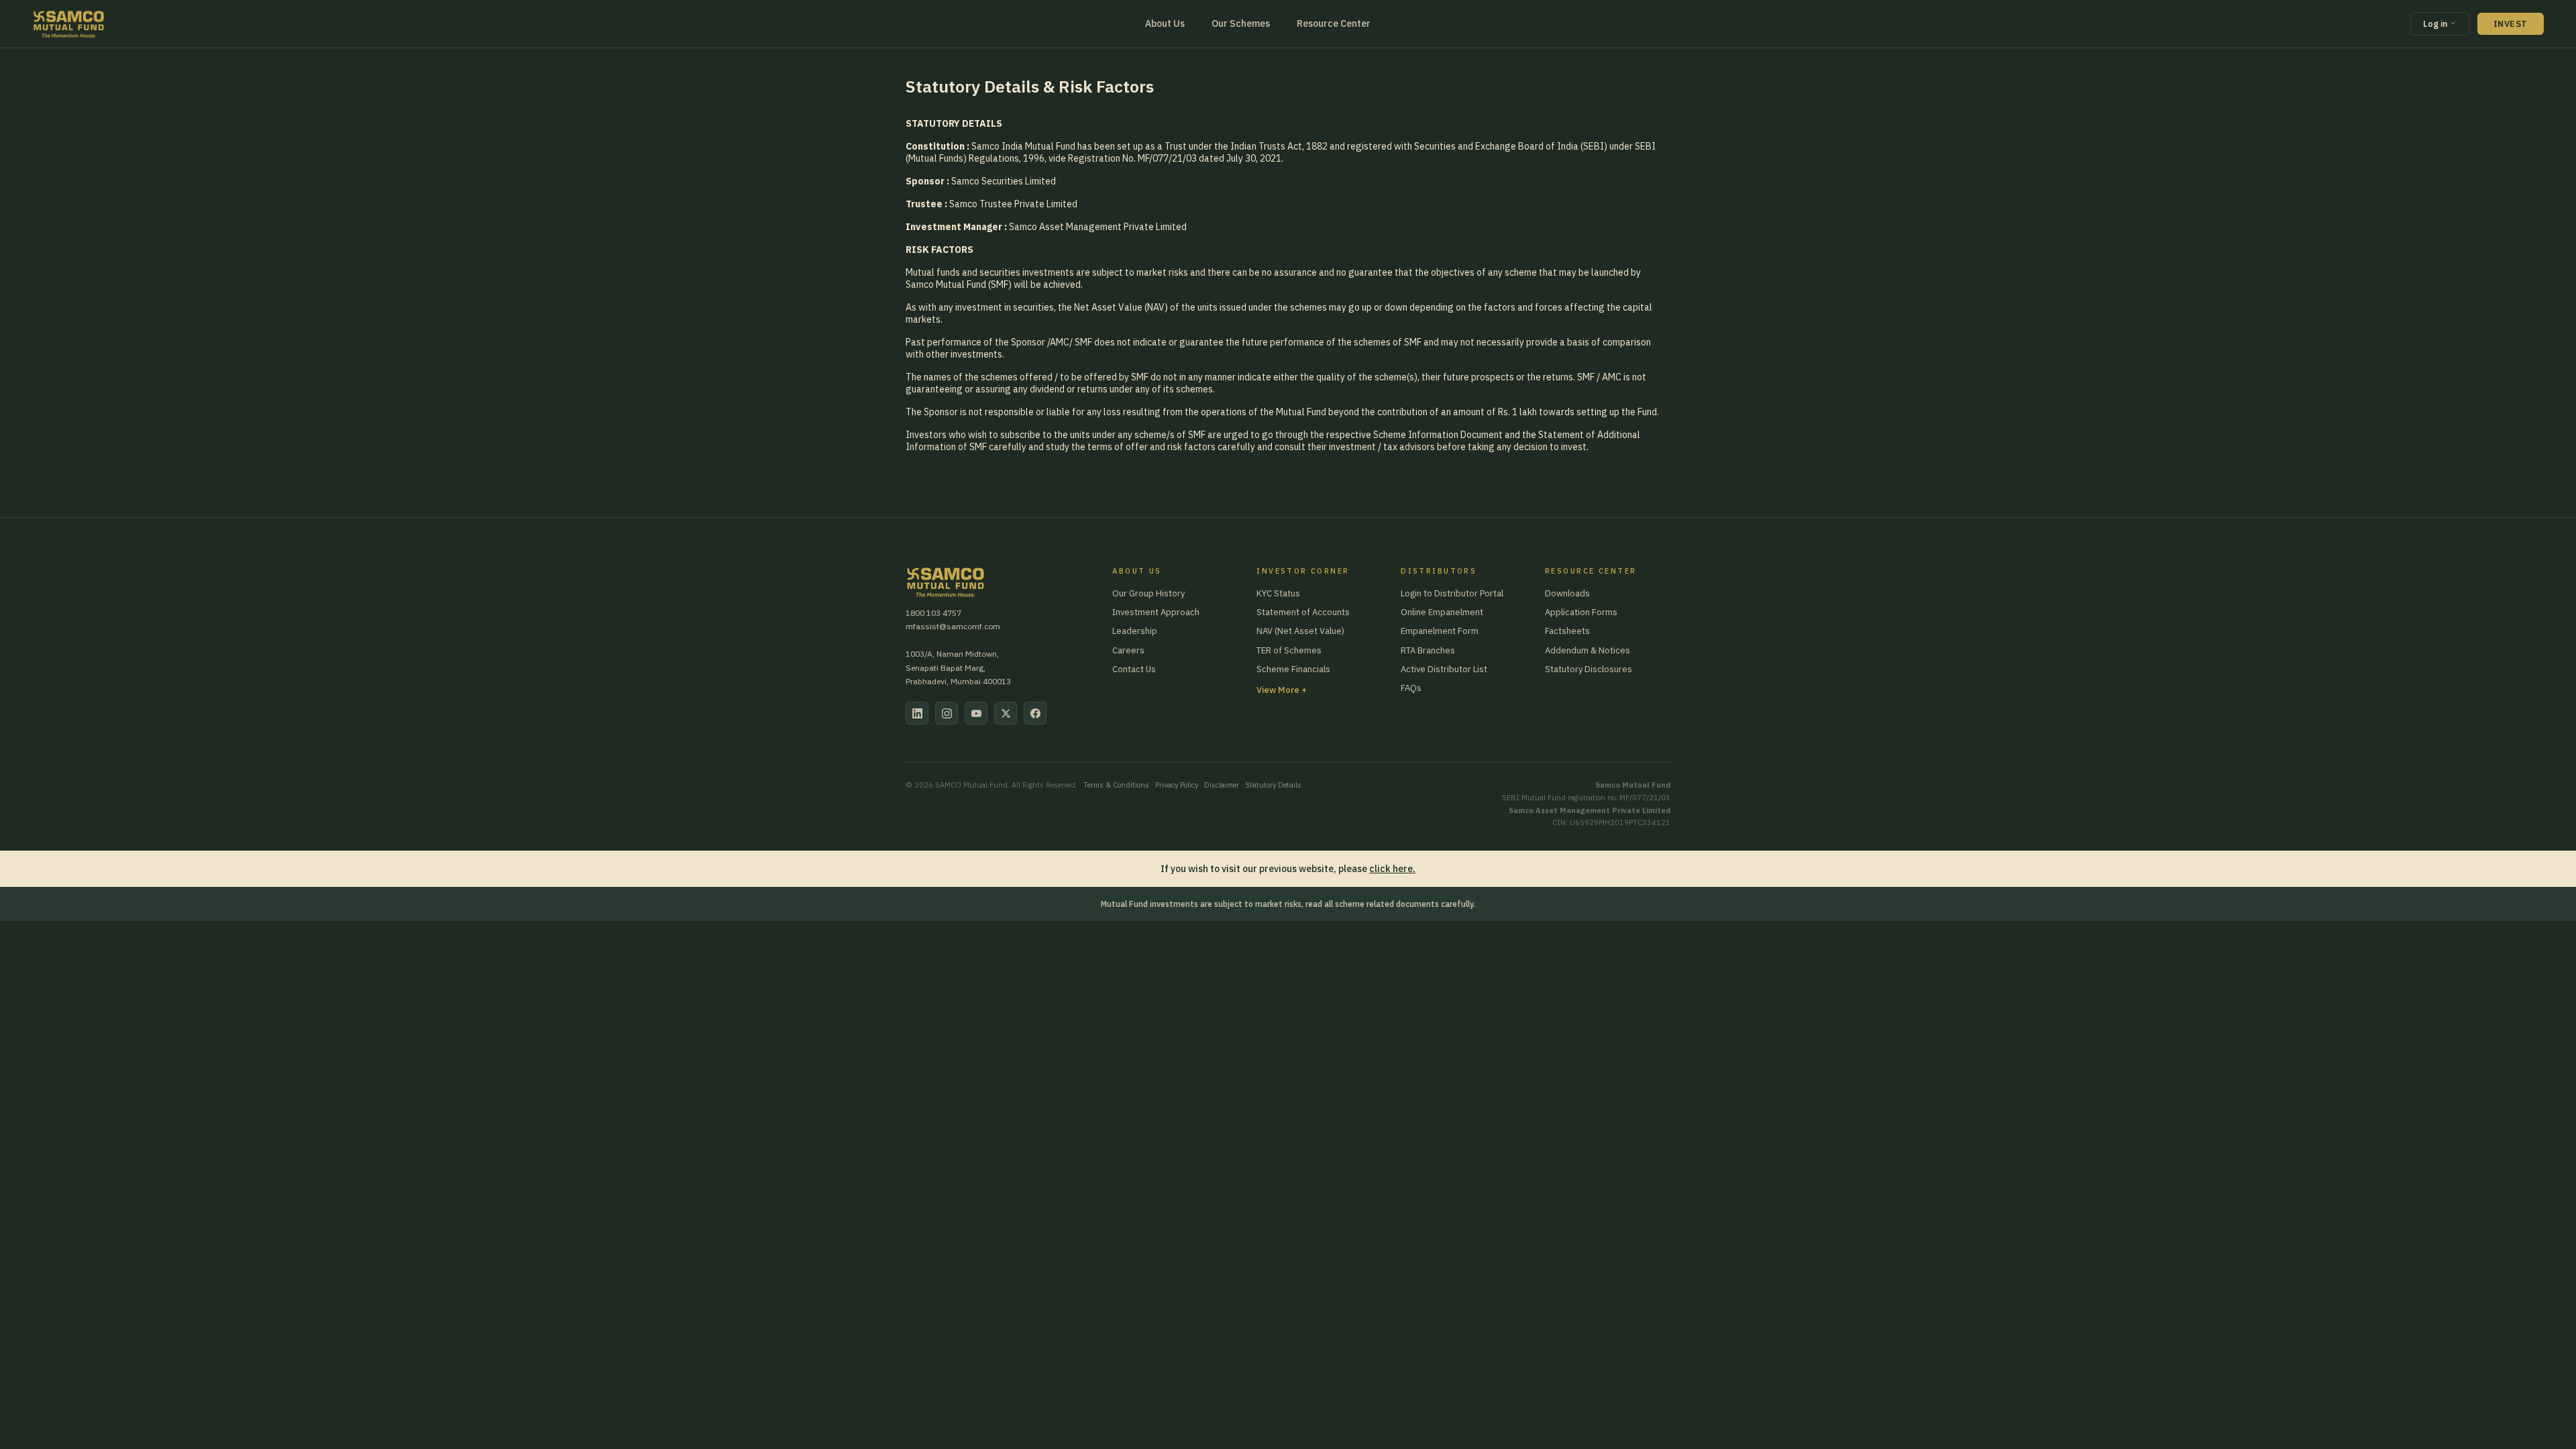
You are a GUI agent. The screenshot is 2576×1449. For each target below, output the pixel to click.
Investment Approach (1156, 612)
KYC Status (1278, 593)
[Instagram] (947, 713)
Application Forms (1581, 612)
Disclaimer (1222, 785)
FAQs (1411, 688)
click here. (1392, 869)
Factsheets (1567, 631)
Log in (2436, 24)
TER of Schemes (1289, 650)
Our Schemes (1241, 23)
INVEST (2511, 24)
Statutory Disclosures (1589, 669)
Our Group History (1148, 593)
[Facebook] (1035, 713)
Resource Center (1334, 23)
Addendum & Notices (1588, 650)
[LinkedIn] (917, 713)
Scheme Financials (1293, 669)
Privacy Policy (1177, 785)
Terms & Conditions (1116, 785)
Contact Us (1134, 669)
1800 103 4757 (933, 613)
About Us (1165, 23)
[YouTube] (976, 713)
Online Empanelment (1442, 612)
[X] (1006, 713)
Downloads (1567, 593)
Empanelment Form (1440, 631)
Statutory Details (1273, 785)
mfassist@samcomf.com (953, 626)
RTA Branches (1428, 650)
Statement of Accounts (1303, 612)
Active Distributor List (1444, 669)
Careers (1128, 650)
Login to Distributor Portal (1452, 593)
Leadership (1135, 631)
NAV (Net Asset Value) (1300, 631)
